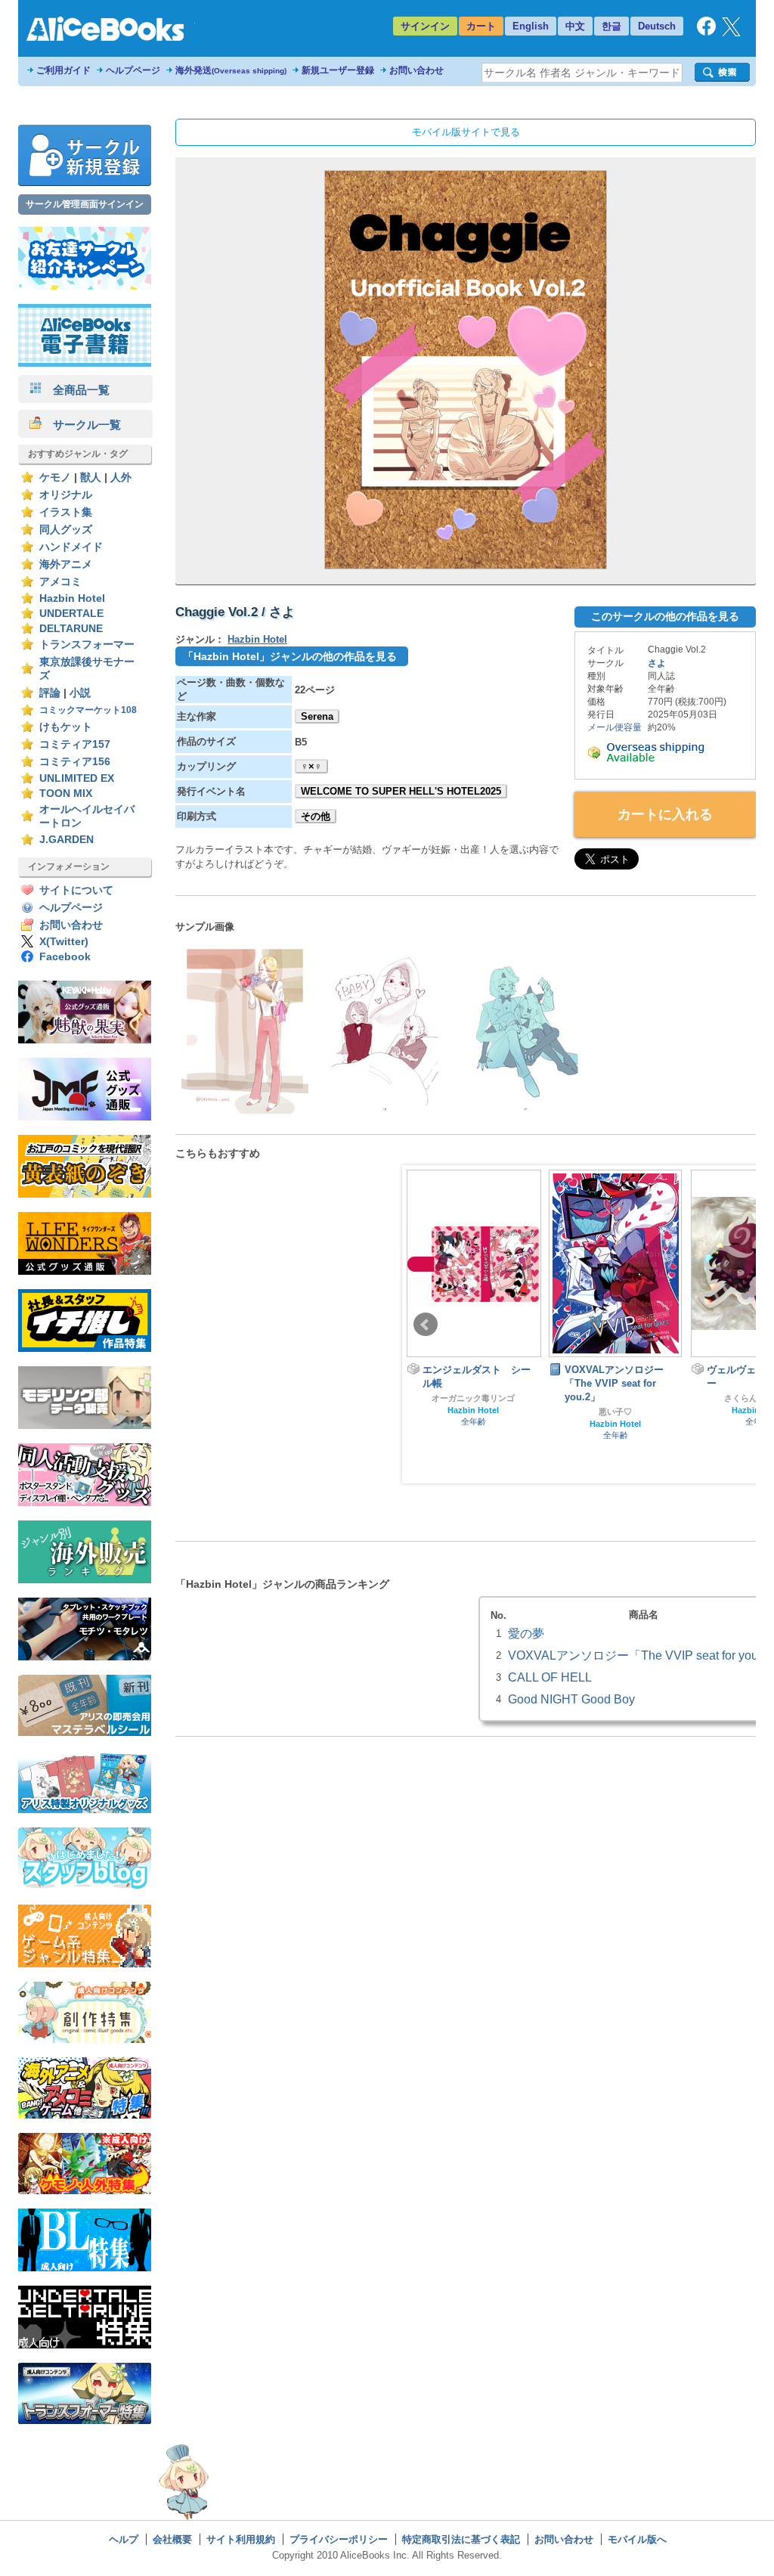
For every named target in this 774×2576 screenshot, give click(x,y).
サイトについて (76, 890)
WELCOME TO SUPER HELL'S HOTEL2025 (401, 791)
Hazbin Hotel (72, 598)
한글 (611, 26)
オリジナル (66, 495)
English (531, 26)
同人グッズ (66, 530)
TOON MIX (66, 794)
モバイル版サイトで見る (466, 132)
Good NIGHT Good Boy (571, 1699)
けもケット (66, 727)
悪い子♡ (473, 1412)
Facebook (65, 957)
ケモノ (55, 477)
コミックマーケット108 (88, 710)
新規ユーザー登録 (338, 70)
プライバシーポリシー (339, 2539)
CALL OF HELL (550, 1677)
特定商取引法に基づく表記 (461, 2539)
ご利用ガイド (63, 70)
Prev (426, 1325)
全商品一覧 (76, 390)
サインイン (425, 26)
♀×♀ (311, 766)
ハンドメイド (71, 547)
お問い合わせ (416, 70)
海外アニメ (66, 564)
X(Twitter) (64, 942)
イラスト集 (66, 512)
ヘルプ (124, 2539)
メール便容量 (615, 727)
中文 (575, 26)
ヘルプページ (133, 70)
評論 (50, 693)
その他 (316, 816)
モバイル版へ (637, 2539)
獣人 (91, 477)
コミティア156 (75, 762)
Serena (317, 716)
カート (481, 26)
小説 (80, 693)
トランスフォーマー (87, 645)
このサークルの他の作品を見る (665, 616)
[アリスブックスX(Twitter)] (731, 33)
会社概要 (172, 2539)
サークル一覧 (81, 425)
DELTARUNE (71, 629)
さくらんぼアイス (615, 1398)
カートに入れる (665, 814)
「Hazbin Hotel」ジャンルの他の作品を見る (290, 656)
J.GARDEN (67, 840)
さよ (657, 663)
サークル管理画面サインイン (85, 204)
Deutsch (657, 26)
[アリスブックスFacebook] (706, 32)
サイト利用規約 (241, 2539)
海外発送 (231, 70)
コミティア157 (75, 744)
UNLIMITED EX (77, 778)
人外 (121, 477)
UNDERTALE (71, 614)
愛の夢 (526, 1633)
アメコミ (60, 582)
